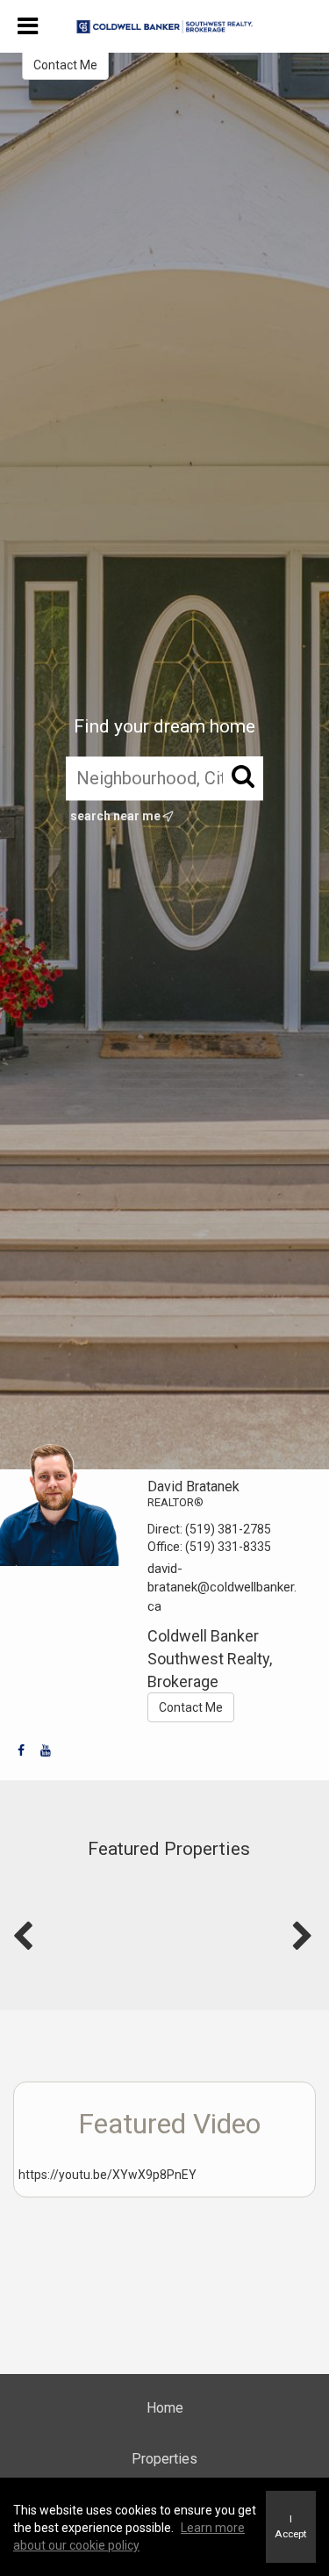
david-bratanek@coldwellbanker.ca (222, 1587)
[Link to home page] (164, 27)
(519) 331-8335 (228, 1547)
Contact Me (65, 65)
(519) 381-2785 (228, 1529)
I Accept (291, 2526)
